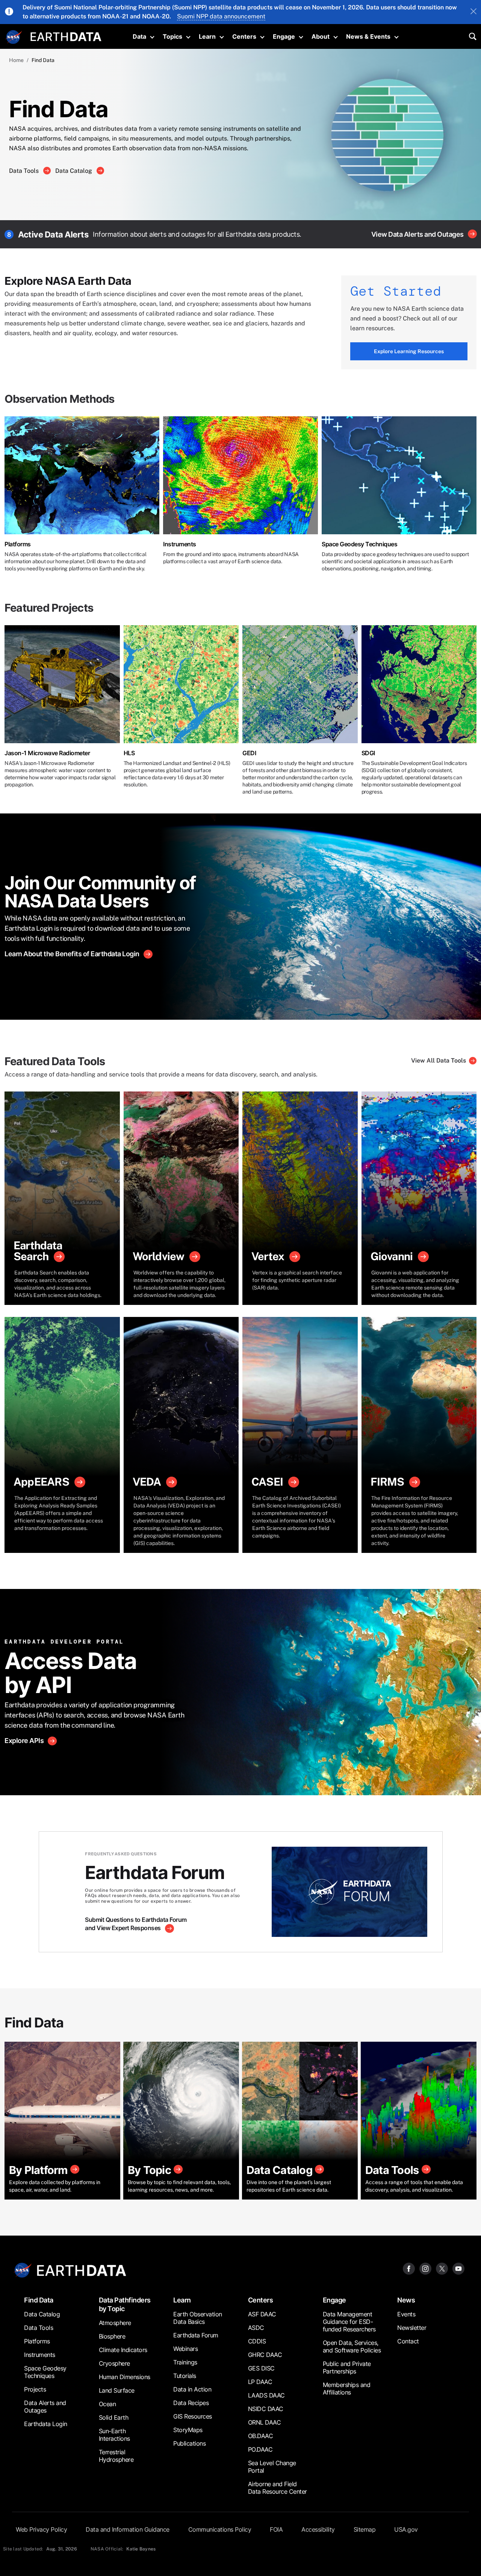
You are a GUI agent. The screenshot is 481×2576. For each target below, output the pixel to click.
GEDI (249, 753)
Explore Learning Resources (409, 351)
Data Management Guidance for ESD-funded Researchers (349, 2322)
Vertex (268, 1256)
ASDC (256, 2328)
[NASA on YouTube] (458, 2268)
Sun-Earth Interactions (114, 2435)
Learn (207, 36)
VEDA (147, 1482)
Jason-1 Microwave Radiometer (47, 753)
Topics (172, 36)
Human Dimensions (125, 2377)
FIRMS (387, 1482)
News (406, 2300)
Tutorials (185, 2376)
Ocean (107, 2404)
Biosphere (112, 2336)
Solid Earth (114, 2417)
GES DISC (261, 2368)
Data (139, 36)
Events (406, 2314)
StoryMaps (188, 2430)
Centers (244, 36)
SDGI (368, 753)
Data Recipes (191, 2403)
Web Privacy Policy (41, 2529)
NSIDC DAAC (266, 2409)
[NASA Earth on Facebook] (409, 2268)
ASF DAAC (262, 2314)
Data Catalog (74, 171)
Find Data (39, 2300)
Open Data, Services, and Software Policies (352, 2346)
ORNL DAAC (265, 2422)
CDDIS (257, 2341)
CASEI (267, 1482)
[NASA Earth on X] (442, 2268)
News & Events (368, 36)
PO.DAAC (260, 2449)
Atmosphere (115, 2323)
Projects (35, 2389)
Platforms (18, 544)
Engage (284, 36)
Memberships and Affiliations (347, 2389)
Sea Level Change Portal (272, 2467)
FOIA (276, 2529)
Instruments (180, 544)
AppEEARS (41, 1482)
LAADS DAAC (266, 2395)
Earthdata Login (46, 2424)
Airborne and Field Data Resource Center (278, 2488)
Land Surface (117, 2390)
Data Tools (25, 171)
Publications (189, 2443)
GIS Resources (193, 2416)
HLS (129, 753)
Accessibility (318, 2529)
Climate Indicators (123, 2350)
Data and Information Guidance (128, 2529)
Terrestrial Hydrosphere (116, 2456)
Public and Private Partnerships (347, 2367)
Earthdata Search (38, 1251)
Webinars (185, 2349)
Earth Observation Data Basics (198, 2318)
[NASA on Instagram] (425, 2268)
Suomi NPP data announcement (221, 16)
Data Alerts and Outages (45, 2407)
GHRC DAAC (265, 2355)
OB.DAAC (261, 2436)
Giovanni (392, 1256)
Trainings (185, 2362)
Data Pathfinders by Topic (125, 2304)
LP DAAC (260, 2382)
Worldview (159, 1256)
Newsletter (412, 2328)
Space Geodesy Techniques (359, 544)
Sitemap (365, 2529)
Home (16, 60)
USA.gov (406, 2529)
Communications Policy (220, 2529)
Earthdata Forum (196, 2335)
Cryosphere (114, 2363)
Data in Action (192, 2389)
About (321, 36)
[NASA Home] (14, 37)
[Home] (66, 36)
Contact (408, 2341)
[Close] (473, 12)
